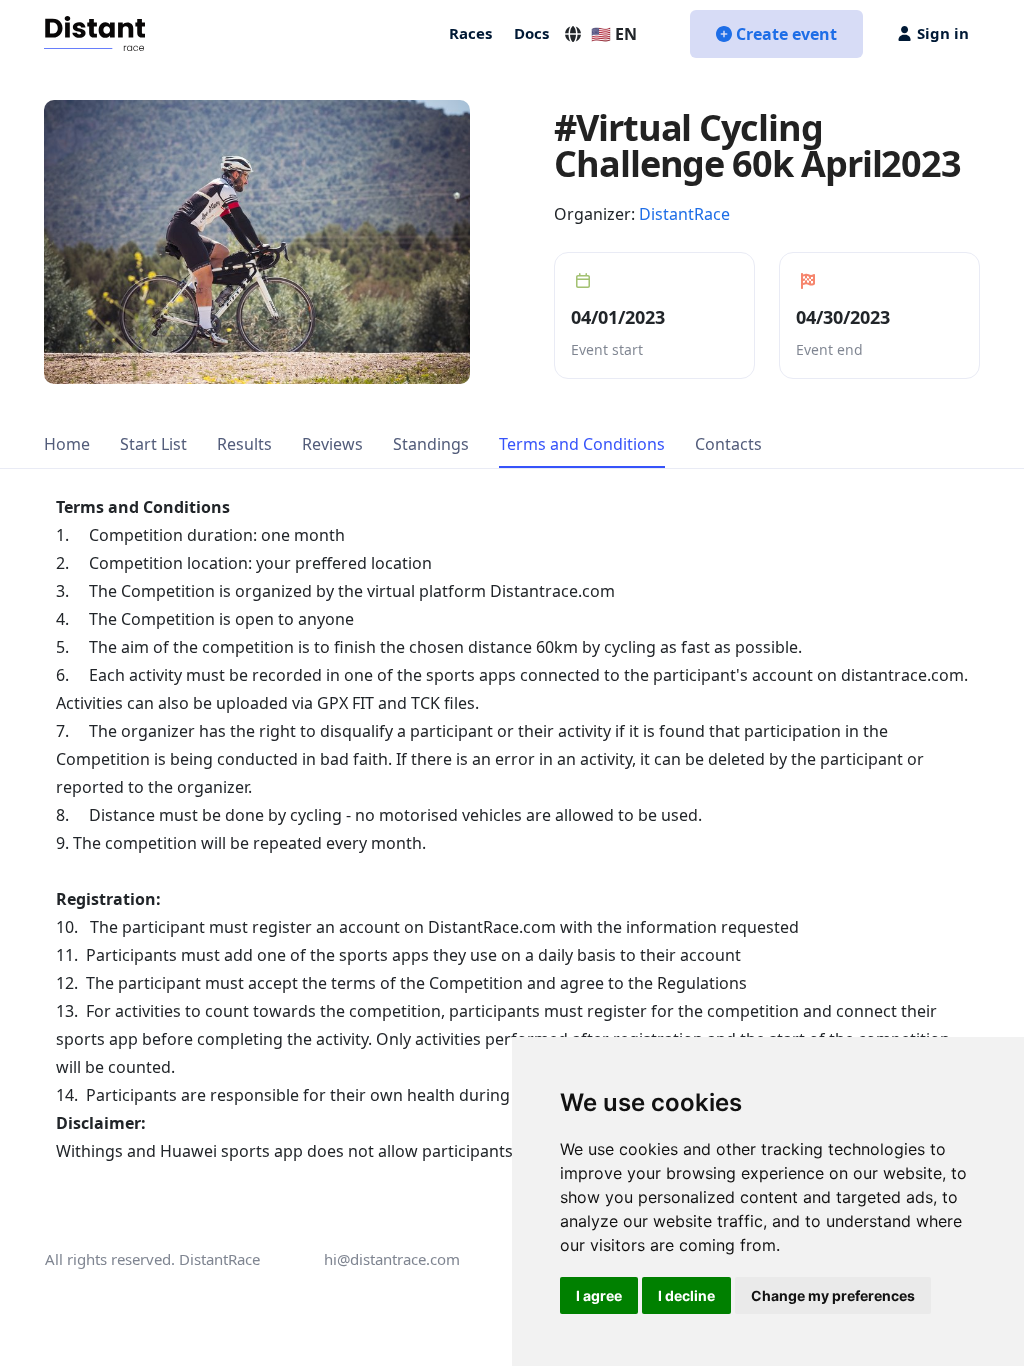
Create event (786, 34)
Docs (531, 33)
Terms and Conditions (582, 444)
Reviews (332, 444)
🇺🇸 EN (614, 34)
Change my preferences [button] (833, 1295)
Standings (431, 444)
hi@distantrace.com (392, 1259)
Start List (153, 444)
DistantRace (684, 214)
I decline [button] (686, 1295)
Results (244, 444)
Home (67, 444)
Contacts (728, 444)
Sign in (943, 33)
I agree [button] (599, 1295)
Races (470, 33)
